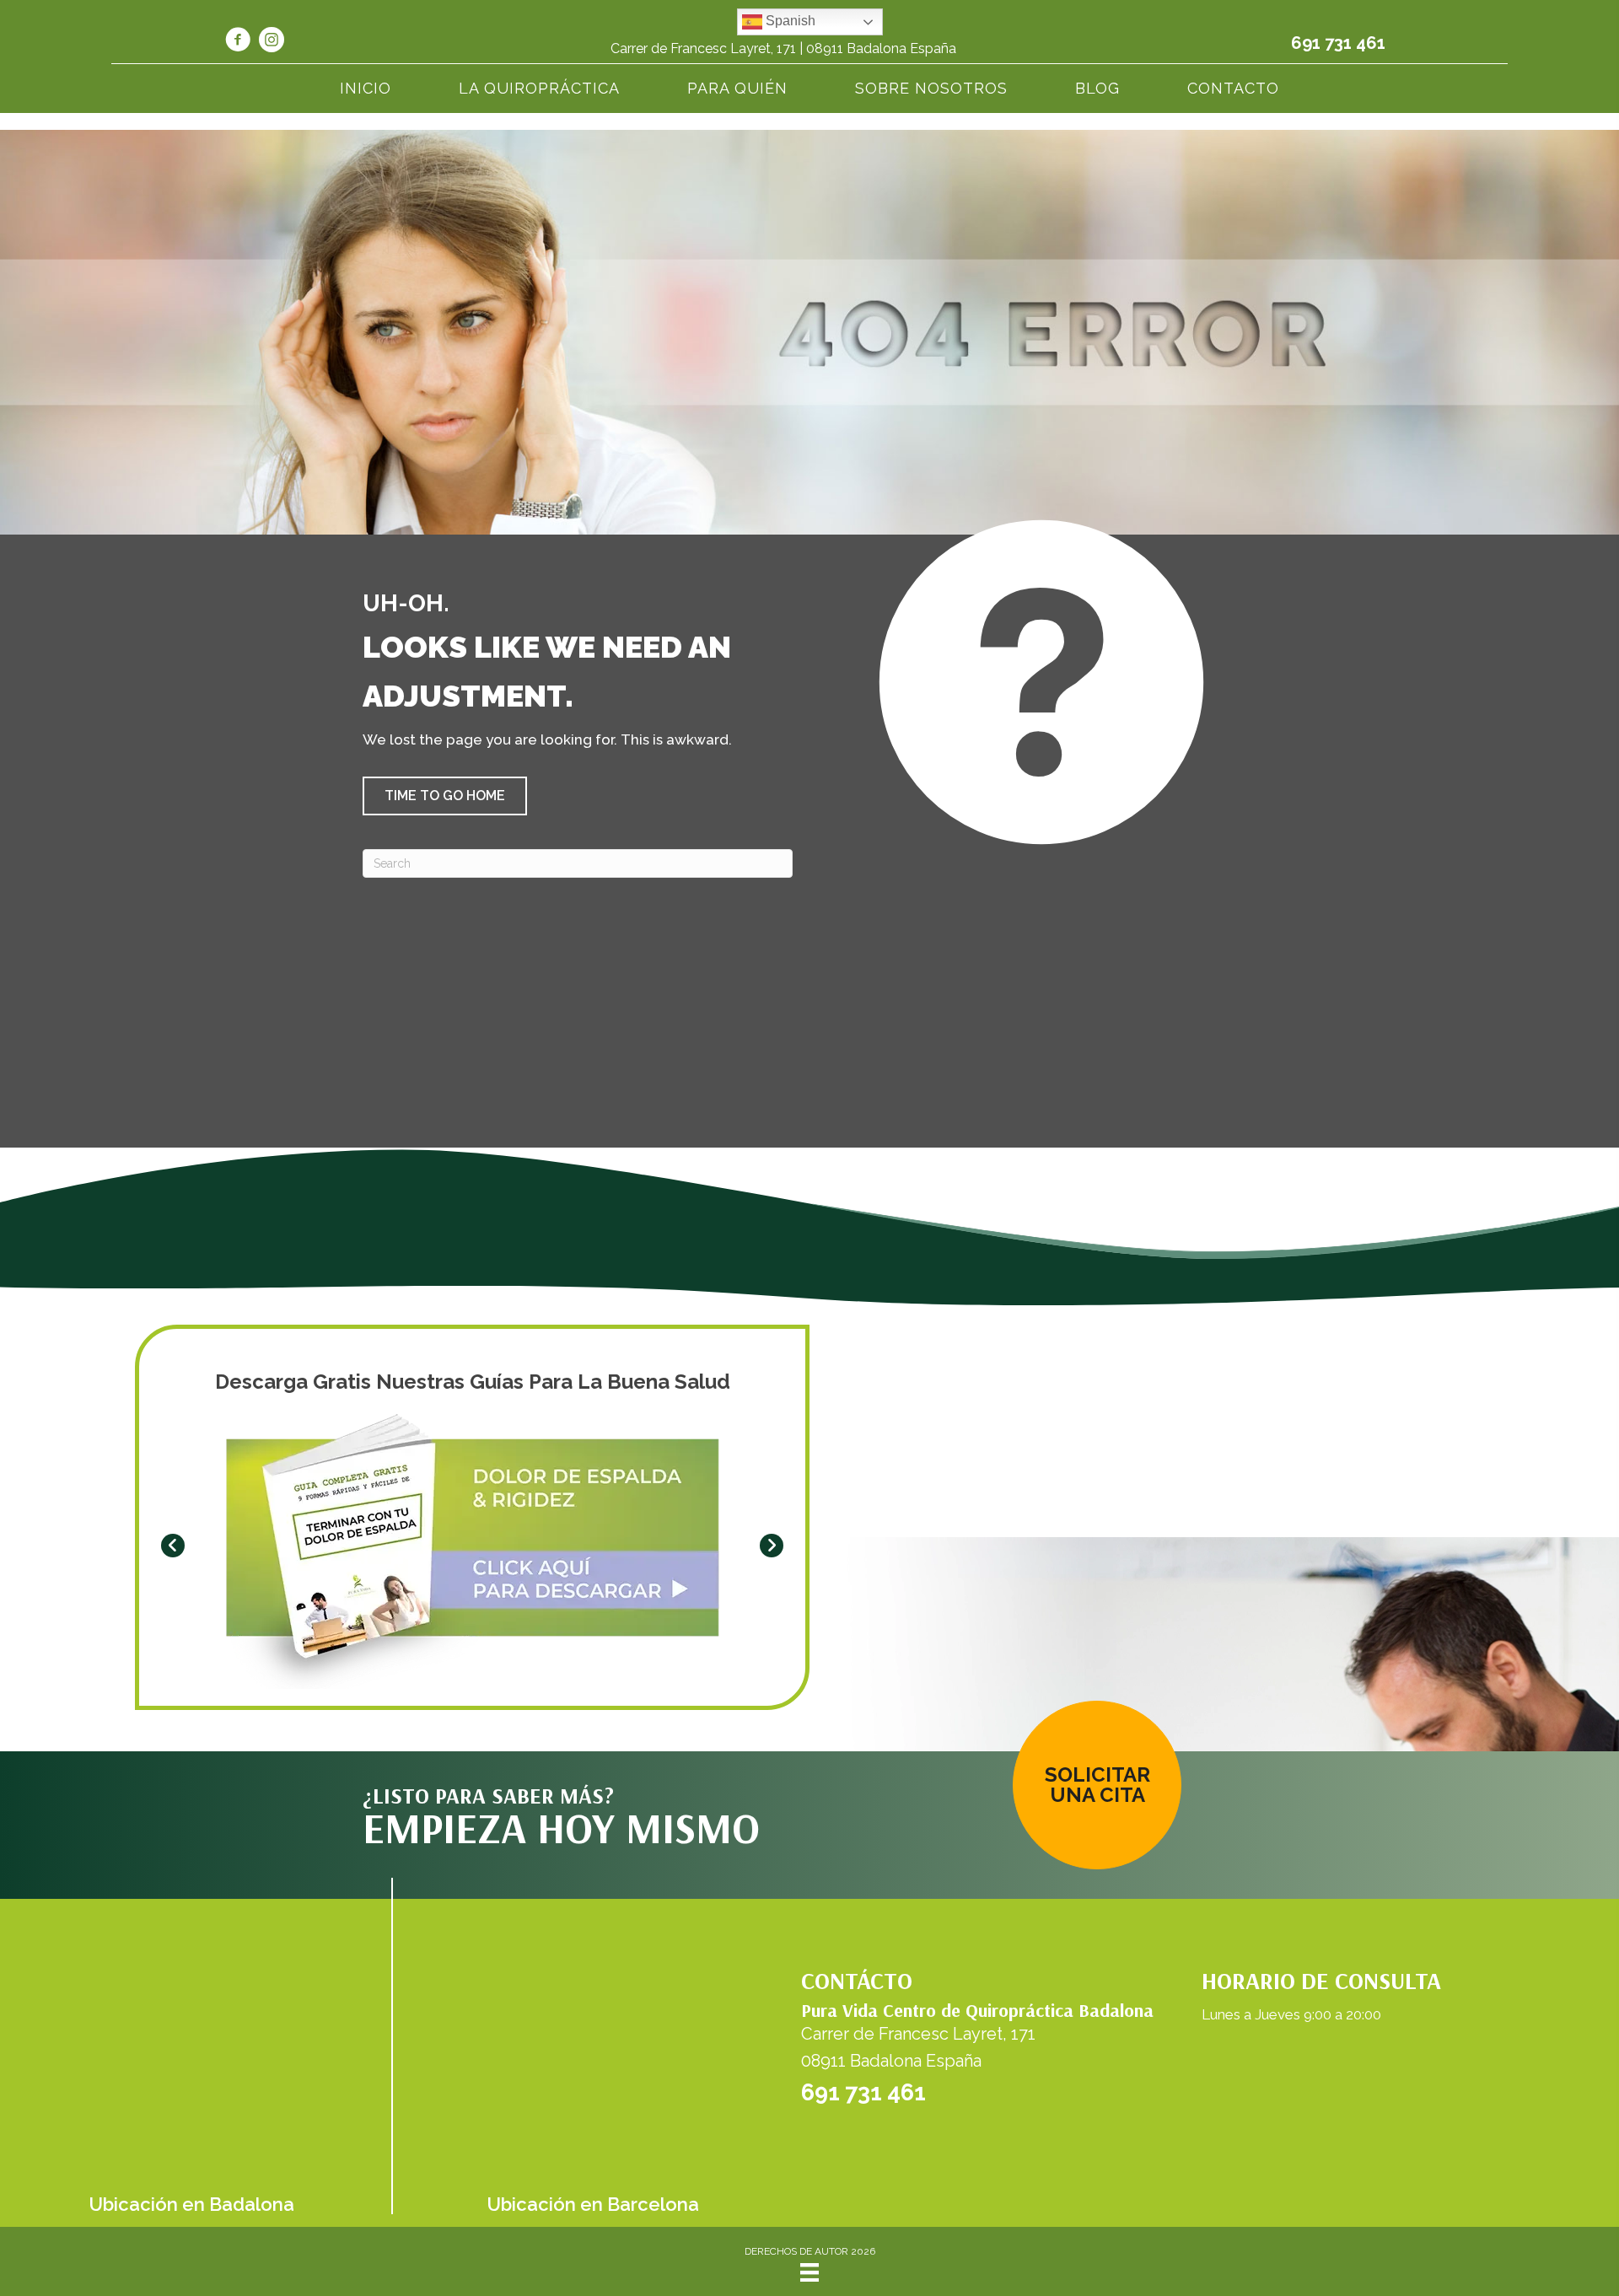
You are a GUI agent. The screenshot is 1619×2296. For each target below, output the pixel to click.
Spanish (789, 21)
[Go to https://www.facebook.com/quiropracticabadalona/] (238, 42)
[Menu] (809, 2272)
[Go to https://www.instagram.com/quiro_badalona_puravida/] (272, 42)
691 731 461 (1338, 43)
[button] (445, 796)
